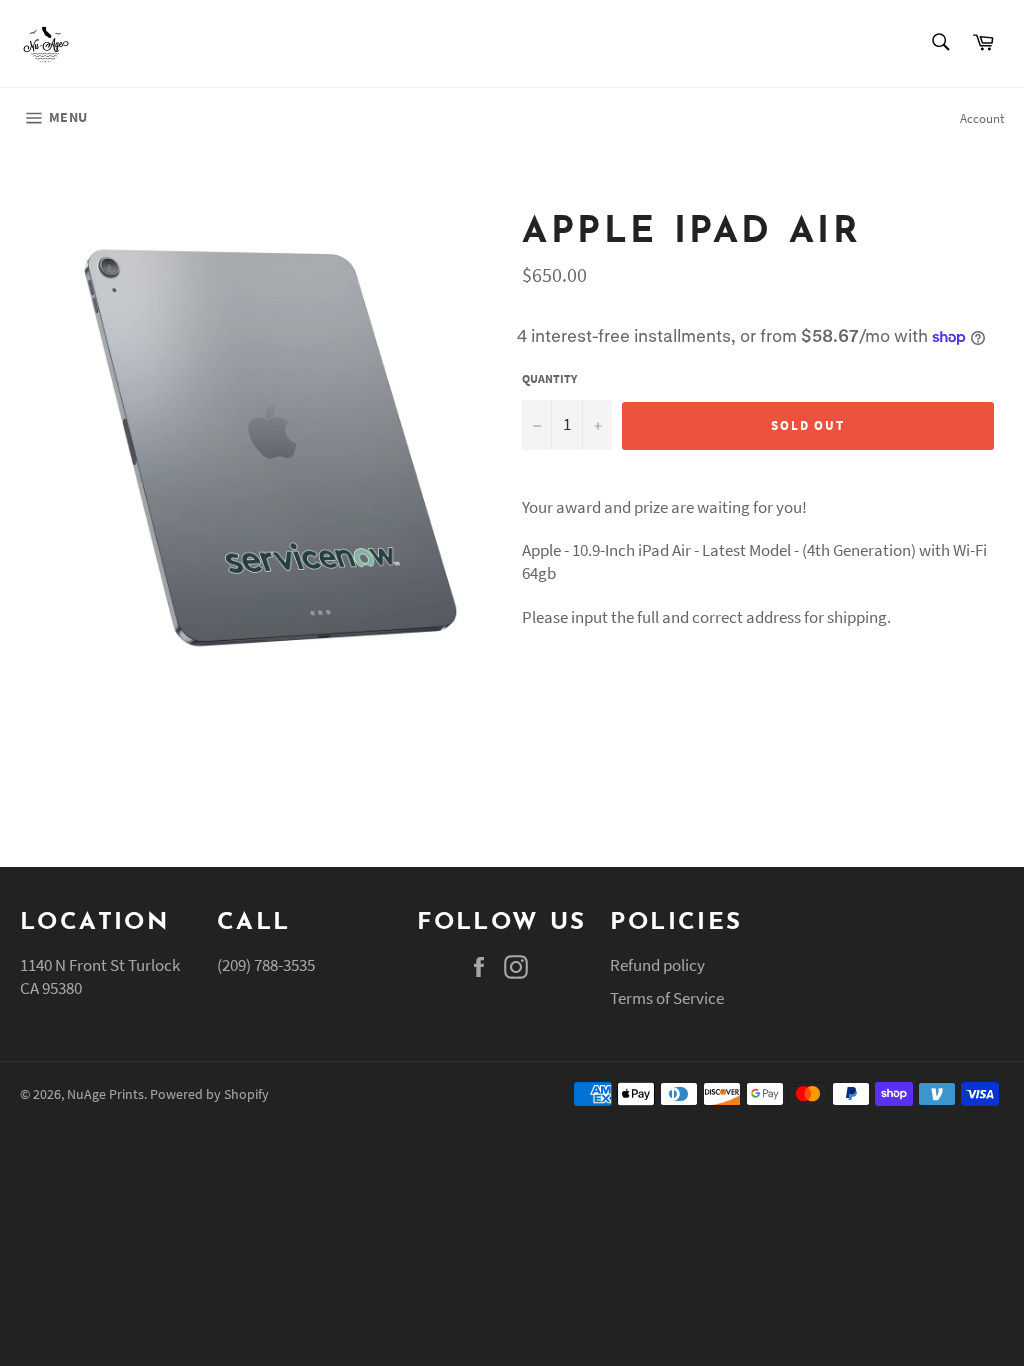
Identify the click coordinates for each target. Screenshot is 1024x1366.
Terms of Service (667, 998)
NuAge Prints (105, 1094)
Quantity (549, 378)
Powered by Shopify (209, 1094)
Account (982, 118)
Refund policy (657, 965)
